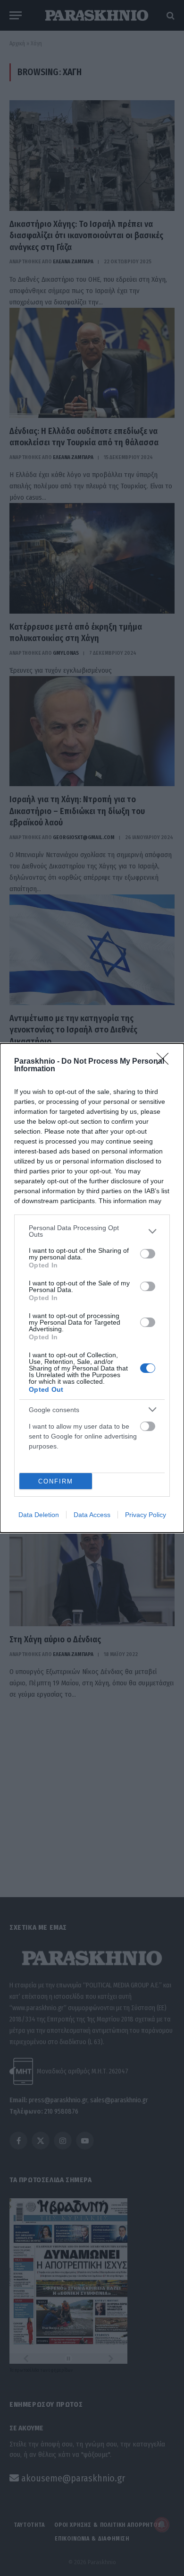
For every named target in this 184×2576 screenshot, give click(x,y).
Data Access (92, 1515)
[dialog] (92, 1288)
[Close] (166, 1062)
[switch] (148, 1254)
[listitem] (92, 1231)
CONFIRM (56, 1481)
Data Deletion (39, 1515)
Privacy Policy (146, 1515)
